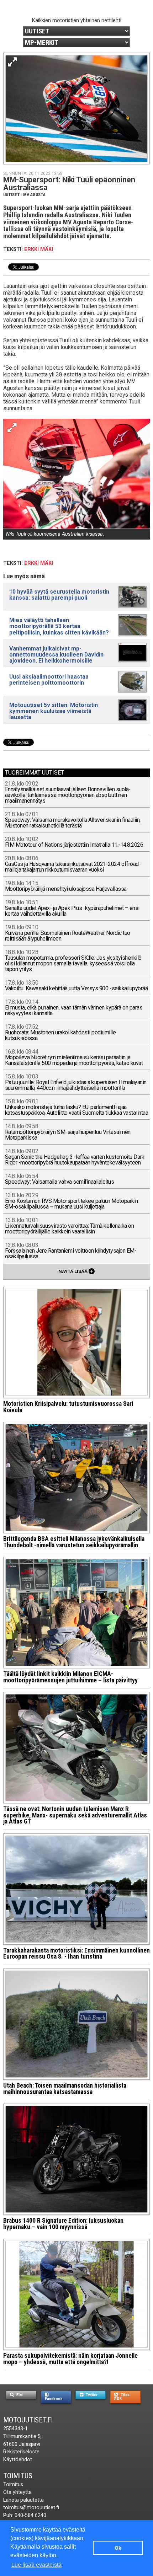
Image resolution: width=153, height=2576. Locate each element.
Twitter (91, 2395)
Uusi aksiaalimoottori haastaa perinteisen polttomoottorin (49, 680)
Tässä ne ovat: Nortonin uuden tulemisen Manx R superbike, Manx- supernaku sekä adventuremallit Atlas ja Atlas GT (75, 1815)
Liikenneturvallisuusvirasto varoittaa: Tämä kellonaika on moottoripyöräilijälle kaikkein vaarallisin (70, 1226)
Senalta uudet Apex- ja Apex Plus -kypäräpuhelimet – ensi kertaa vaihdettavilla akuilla (72, 908)
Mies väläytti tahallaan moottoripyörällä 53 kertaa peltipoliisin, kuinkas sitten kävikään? (59, 626)
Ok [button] (118, 2548)
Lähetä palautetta (23, 2500)
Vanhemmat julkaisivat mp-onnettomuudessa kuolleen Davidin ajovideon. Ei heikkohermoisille (56, 655)
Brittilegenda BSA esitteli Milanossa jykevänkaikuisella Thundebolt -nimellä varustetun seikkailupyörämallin (74, 1542)
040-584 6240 (30, 2515)
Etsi (19, 2395)
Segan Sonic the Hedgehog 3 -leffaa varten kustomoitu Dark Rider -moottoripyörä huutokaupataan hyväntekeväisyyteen (75, 1157)
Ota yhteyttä (17, 2492)
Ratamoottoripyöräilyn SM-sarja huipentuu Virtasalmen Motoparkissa (68, 1132)
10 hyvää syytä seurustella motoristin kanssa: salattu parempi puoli (59, 595)
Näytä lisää (76, 1271)
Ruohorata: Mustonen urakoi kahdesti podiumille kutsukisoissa (60, 1033)
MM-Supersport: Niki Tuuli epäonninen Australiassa (69, 184)
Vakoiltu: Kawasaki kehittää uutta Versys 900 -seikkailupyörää (76, 986)
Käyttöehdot (18, 2460)
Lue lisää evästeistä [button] (36, 2565)
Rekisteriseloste (21, 2452)
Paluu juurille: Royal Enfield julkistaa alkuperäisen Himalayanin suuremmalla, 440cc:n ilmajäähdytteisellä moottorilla (76, 1083)
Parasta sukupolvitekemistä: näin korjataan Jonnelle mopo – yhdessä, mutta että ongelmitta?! (70, 2359)
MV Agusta (34, 195)
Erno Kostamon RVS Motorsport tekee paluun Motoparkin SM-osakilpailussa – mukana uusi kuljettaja (72, 1201)
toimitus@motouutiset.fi (31, 2508)
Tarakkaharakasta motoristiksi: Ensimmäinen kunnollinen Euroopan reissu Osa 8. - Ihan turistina (76, 1954)
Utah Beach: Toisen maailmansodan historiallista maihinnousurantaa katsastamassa (65, 2089)
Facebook (54, 2399)
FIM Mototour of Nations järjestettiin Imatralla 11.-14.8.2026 (74, 842)
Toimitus (18, 2476)
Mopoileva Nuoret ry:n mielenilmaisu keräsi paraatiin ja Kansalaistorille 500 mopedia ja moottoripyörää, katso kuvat (74, 1058)
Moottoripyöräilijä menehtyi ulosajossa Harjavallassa (66, 886)
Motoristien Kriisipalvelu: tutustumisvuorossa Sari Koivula (68, 1407)
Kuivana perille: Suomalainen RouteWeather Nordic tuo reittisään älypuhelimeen (68, 933)
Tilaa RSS (122, 2397)
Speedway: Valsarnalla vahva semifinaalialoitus (60, 1179)
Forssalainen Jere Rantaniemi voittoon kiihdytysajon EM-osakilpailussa (71, 1251)
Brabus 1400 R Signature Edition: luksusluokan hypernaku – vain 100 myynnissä (63, 2224)
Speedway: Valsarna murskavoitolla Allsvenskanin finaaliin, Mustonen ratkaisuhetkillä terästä (73, 820)
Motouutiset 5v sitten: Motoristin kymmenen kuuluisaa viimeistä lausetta (54, 711)
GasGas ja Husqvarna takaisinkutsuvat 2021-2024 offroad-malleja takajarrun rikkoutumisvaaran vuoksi (73, 864)
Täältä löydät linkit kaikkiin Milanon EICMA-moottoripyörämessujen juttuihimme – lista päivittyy (70, 1677)
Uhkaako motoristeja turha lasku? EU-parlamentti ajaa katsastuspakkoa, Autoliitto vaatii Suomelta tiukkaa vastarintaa (77, 1107)
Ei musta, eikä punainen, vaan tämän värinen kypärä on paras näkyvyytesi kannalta (74, 1008)
